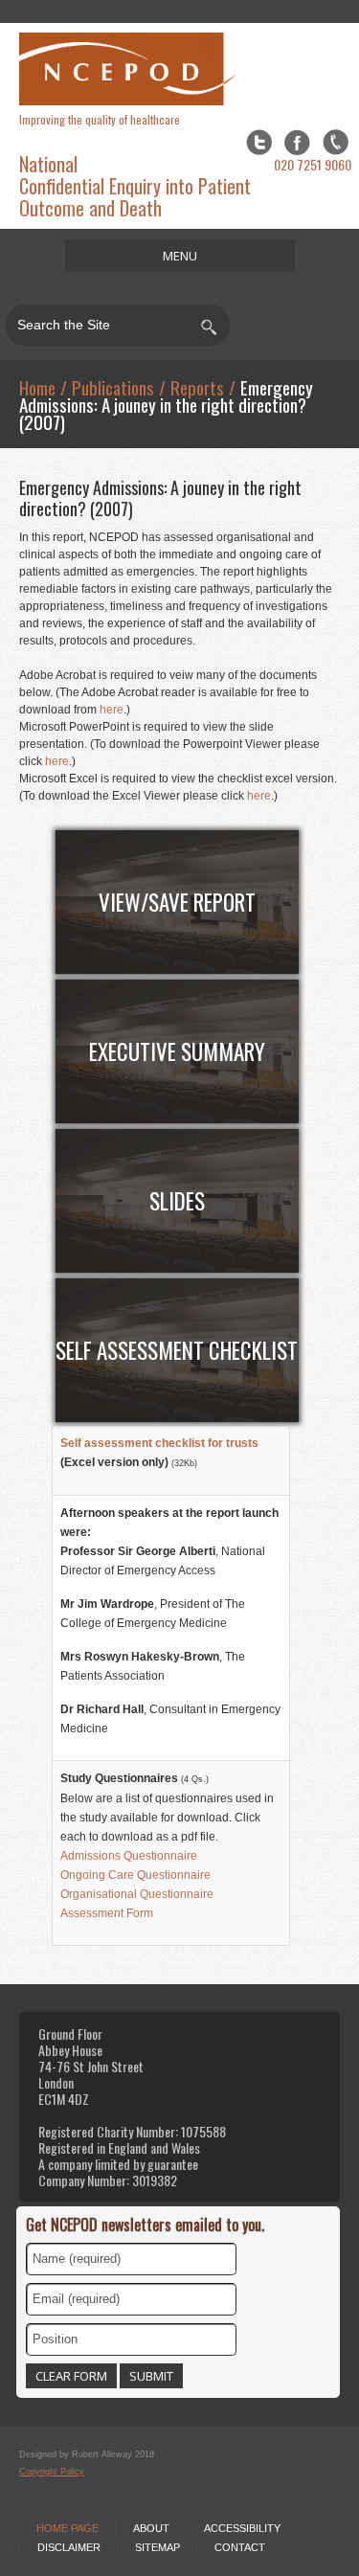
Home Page (67, 2528)
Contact (240, 2547)
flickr (336, 142)
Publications (113, 387)
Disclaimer (69, 2547)
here (112, 710)
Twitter (259, 142)
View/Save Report (177, 902)
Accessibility (242, 2528)
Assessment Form (107, 1913)
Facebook (297, 142)
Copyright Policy (52, 2472)
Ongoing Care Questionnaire (135, 1875)
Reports (197, 387)
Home (37, 387)
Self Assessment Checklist (177, 1350)
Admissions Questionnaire (129, 1856)
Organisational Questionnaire (137, 1894)
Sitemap (157, 2547)
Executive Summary (177, 1051)
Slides (177, 1201)
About (151, 2528)
